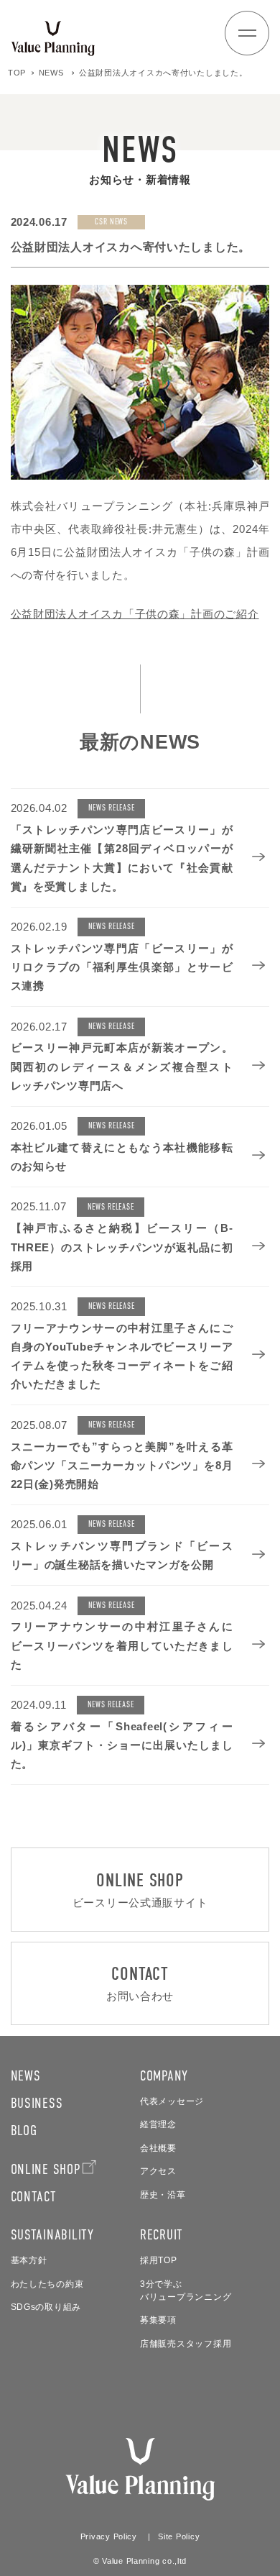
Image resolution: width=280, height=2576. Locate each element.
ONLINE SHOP (46, 2169)
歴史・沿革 (163, 2195)
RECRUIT (162, 2234)
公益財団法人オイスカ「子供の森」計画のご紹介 (135, 614)
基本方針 (29, 2260)
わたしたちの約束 (47, 2284)
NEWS (26, 2075)
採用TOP (159, 2260)
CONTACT (34, 2196)
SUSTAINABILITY (52, 2234)
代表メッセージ (172, 2101)
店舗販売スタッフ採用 (186, 2344)
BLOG (24, 2130)
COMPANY (164, 2075)
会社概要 (158, 2148)
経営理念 (158, 2124)
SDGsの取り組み (46, 2307)
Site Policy (179, 2536)
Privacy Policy (109, 2536)
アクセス (158, 2171)
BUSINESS (37, 2103)
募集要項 (158, 2320)
